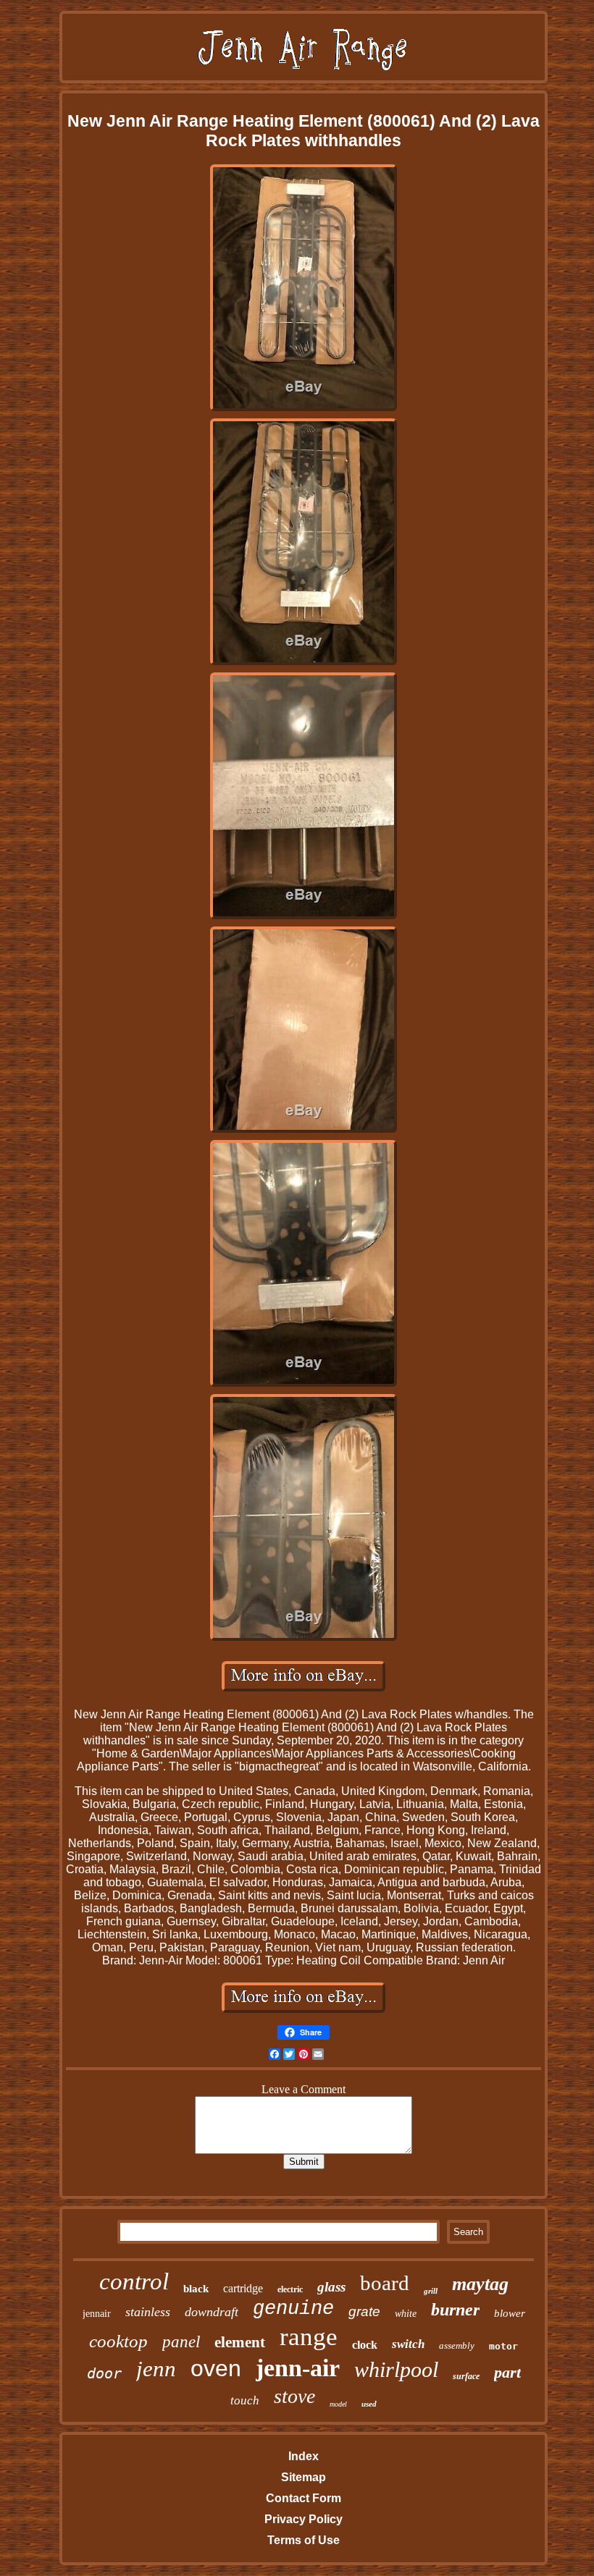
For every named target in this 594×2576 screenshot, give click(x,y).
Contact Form (304, 2498)
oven (216, 2368)
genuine (293, 2309)
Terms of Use (304, 2540)
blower (510, 2313)
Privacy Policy (304, 2519)
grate (364, 2311)
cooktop (118, 2341)
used (369, 2404)
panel (181, 2342)
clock (365, 2345)
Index (304, 2456)
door (104, 2373)
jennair (97, 2314)
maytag (480, 2284)
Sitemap (304, 2477)
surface (466, 2376)
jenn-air (298, 2368)
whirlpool (396, 2369)
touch (245, 2400)
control (134, 2281)
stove (294, 2396)
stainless (148, 2312)
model (338, 2404)
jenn (156, 2369)
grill (431, 2291)
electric (290, 2289)
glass (331, 2287)
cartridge (243, 2288)
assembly (457, 2345)
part (507, 2372)
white (406, 2314)
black (196, 2289)
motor (503, 2346)
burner (455, 2310)
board (385, 2283)
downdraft (212, 2312)
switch (408, 2344)
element (240, 2342)
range (309, 2337)
